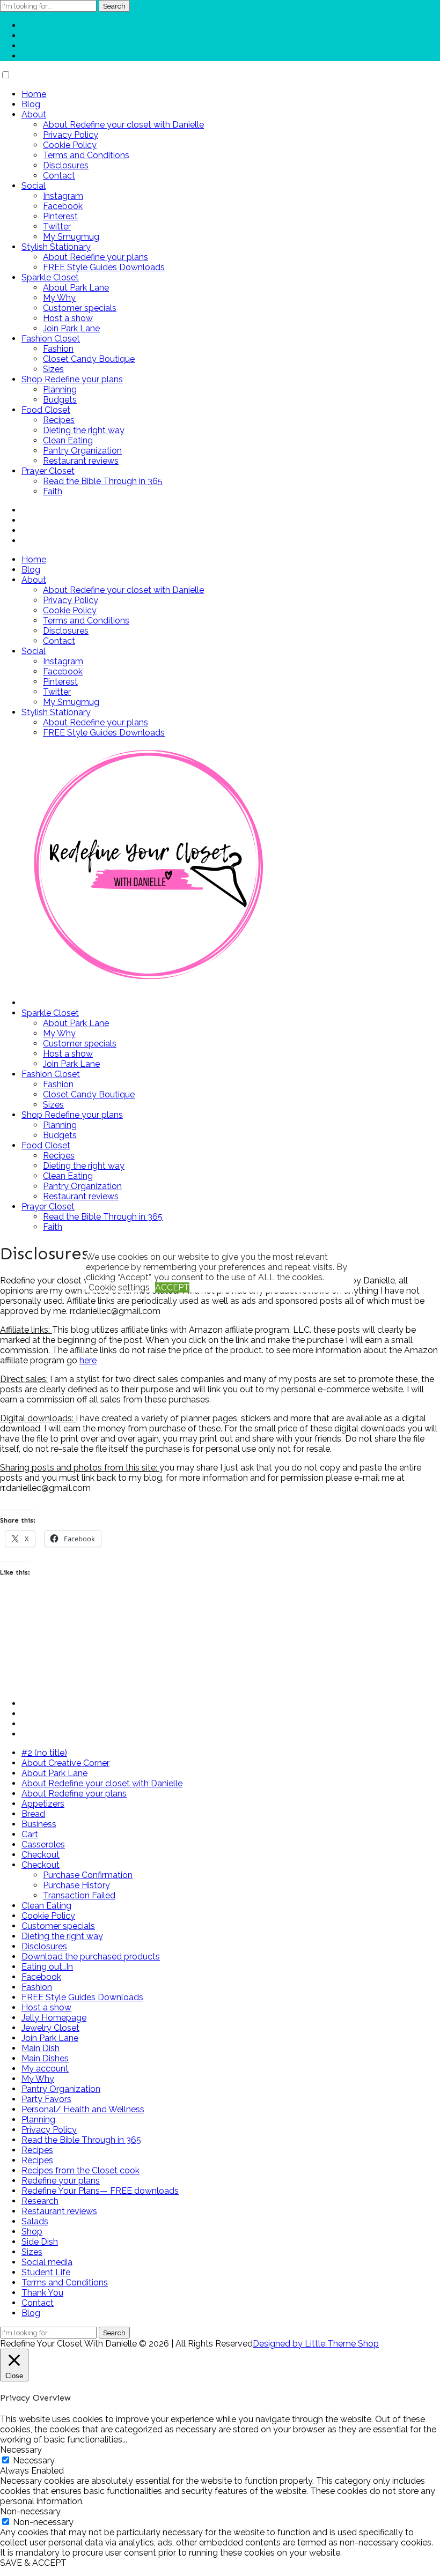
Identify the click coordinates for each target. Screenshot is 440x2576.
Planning (60, 389)
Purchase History (76, 1885)
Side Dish (40, 2242)
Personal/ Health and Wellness (83, 2109)
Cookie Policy (70, 145)
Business (39, 1824)
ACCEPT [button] (172, 1287)
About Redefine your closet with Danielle (123, 125)
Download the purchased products (91, 1957)
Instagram (63, 196)
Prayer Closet (48, 471)
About (34, 114)
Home (34, 94)
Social (34, 186)
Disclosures (66, 165)
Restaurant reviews (81, 461)
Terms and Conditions (86, 155)
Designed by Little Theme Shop (316, 2344)
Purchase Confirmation (88, 1875)
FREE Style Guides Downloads (104, 267)
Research (40, 2201)
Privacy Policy (71, 135)
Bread (33, 1814)
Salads (35, 2221)
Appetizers (43, 1804)
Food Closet (46, 410)
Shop (32, 2232)
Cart (30, 1834)
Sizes (53, 369)
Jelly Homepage (54, 2018)
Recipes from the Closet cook (80, 2170)
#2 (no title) (44, 1753)
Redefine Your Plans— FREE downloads (100, 2191)
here (88, 1360)
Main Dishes (45, 2058)
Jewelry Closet (50, 2028)
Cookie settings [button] (119, 1287)
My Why (59, 298)
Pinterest (60, 216)
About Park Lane (76, 288)
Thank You (42, 2293)
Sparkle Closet (50, 277)
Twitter (57, 227)
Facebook (63, 206)
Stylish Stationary (56, 247)
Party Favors (46, 2099)
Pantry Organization (82, 451)
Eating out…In (47, 1967)
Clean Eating (68, 440)
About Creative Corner (65, 1763)
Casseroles (43, 1844)
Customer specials (80, 308)
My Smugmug (71, 237)
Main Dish (41, 2048)
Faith (53, 491)
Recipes (59, 420)
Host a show (68, 318)
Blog (31, 104)
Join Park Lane (71, 328)
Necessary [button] (21, 2450)
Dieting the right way (84, 430)
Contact (59, 176)
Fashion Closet (51, 339)
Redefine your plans (61, 2181)
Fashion (58, 349)
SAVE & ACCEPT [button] (33, 2563)
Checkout (41, 1855)
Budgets (60, 400)
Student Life (46, 2272)
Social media (47, 2262)
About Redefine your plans (96, 257)
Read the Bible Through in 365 (103, 481)
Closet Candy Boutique (89, 359)
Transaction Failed (79, 1895)
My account (45, 2069)
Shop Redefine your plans (72, 379)
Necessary (34, 2460)
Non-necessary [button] (30, 2511)
